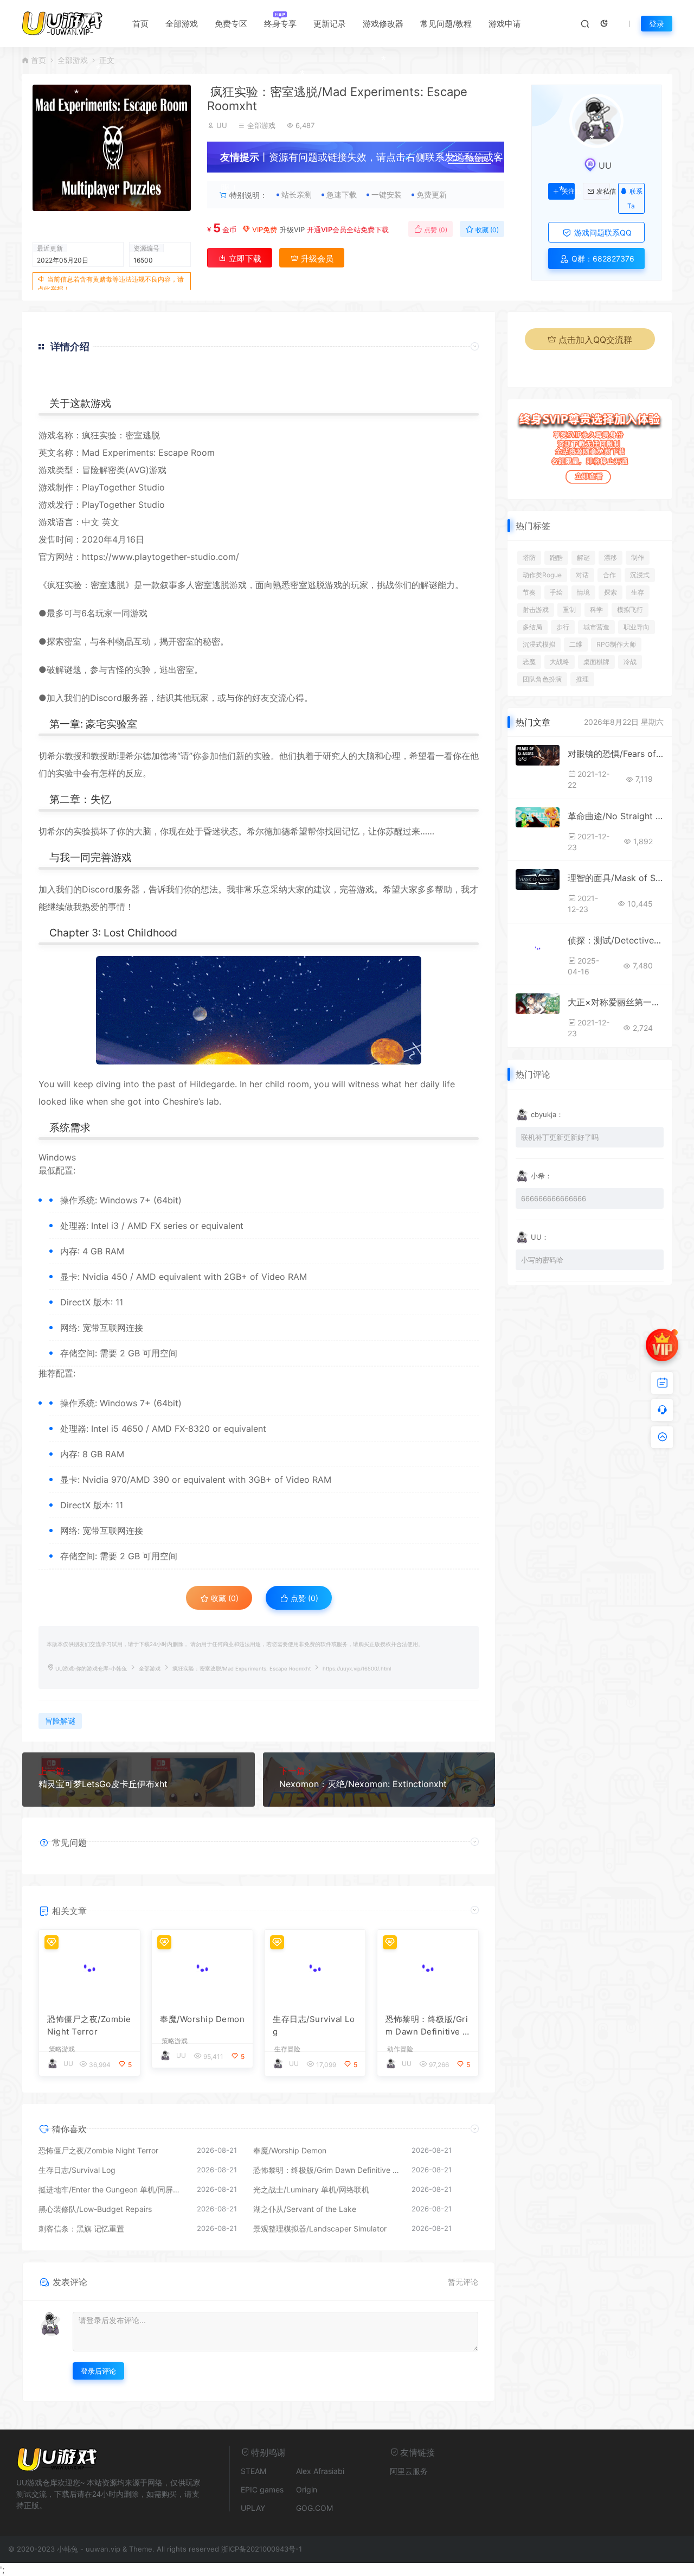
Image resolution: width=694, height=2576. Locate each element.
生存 (638, 592)
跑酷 (556, 557)
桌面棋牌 (596, 662)
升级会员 (474, 159)
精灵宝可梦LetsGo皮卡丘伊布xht (103, 1784)
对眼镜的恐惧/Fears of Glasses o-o (616, 754)
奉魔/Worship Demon (202, 2019)
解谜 (583, 557)
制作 (638, 557)
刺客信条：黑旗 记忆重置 (81, 2229)
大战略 (560, 662)
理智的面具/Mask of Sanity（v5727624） (616, 878)
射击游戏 (536, 610)
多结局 (532, 627)
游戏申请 (505, 24)
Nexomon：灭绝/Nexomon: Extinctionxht (363, 1784)
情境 (583, 592)
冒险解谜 (60, 1721)
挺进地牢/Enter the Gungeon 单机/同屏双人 (112, 2189)
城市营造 (596, 627)
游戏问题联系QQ (602, 232)
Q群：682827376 (602, 259)
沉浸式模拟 (539, 644)
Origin (307, 2489)
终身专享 (280, 24)
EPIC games (262, 2489)
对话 (582, 575)
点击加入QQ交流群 (595, 340)
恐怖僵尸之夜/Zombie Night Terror (89, 2025)
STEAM (253, 2471)
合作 (609, 575)
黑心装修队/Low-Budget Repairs (95, 2209)
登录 (657, 24)
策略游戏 (62, 2049)
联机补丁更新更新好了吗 (560, 1137)
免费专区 (231, 24)
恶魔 (529, 662)
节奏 (529, 592)
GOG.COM (314, 2508)
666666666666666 (554, 1198)
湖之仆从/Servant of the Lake (305, 2209)
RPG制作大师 (616, 644)
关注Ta (568, 192)
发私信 (603, 192)
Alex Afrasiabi (320, 2471)
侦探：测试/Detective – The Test (616, 940)
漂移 (611, 557)
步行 (563, 627)
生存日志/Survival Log (314, 2025)
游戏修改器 (383, 24)
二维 (576, 644)
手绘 (556, 592)
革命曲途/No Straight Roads (616, 816)
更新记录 (330, 24)
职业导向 (637, 627)
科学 (596, 610)
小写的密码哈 (542, 1260)
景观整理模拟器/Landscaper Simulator (320, 2229)
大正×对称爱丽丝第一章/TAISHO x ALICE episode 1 (616, 1002)
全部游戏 (182, 24)
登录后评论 (98, 2371)
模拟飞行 (630, 610)
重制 (569, 610)
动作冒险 (400, 2049)
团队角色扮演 (542, 679)
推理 (582, 679)
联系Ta (635, 199)
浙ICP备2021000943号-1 (262, 2549)
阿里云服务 (409, 2471)
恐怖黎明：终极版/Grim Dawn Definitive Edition (427, 2026)
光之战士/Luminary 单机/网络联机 (311, 2189)
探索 (611, 592)
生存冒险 (287, 2049)
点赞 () (435, 230)
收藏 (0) (486, 230)
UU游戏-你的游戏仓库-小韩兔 (91, 1669)
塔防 (529, 557)
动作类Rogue (542, 575)
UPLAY (253, 2508)
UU (222, 125)
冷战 (630, 662)
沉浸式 (640, 575)
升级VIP (292, 229)
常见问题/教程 (446, 24)
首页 (140, 24)
